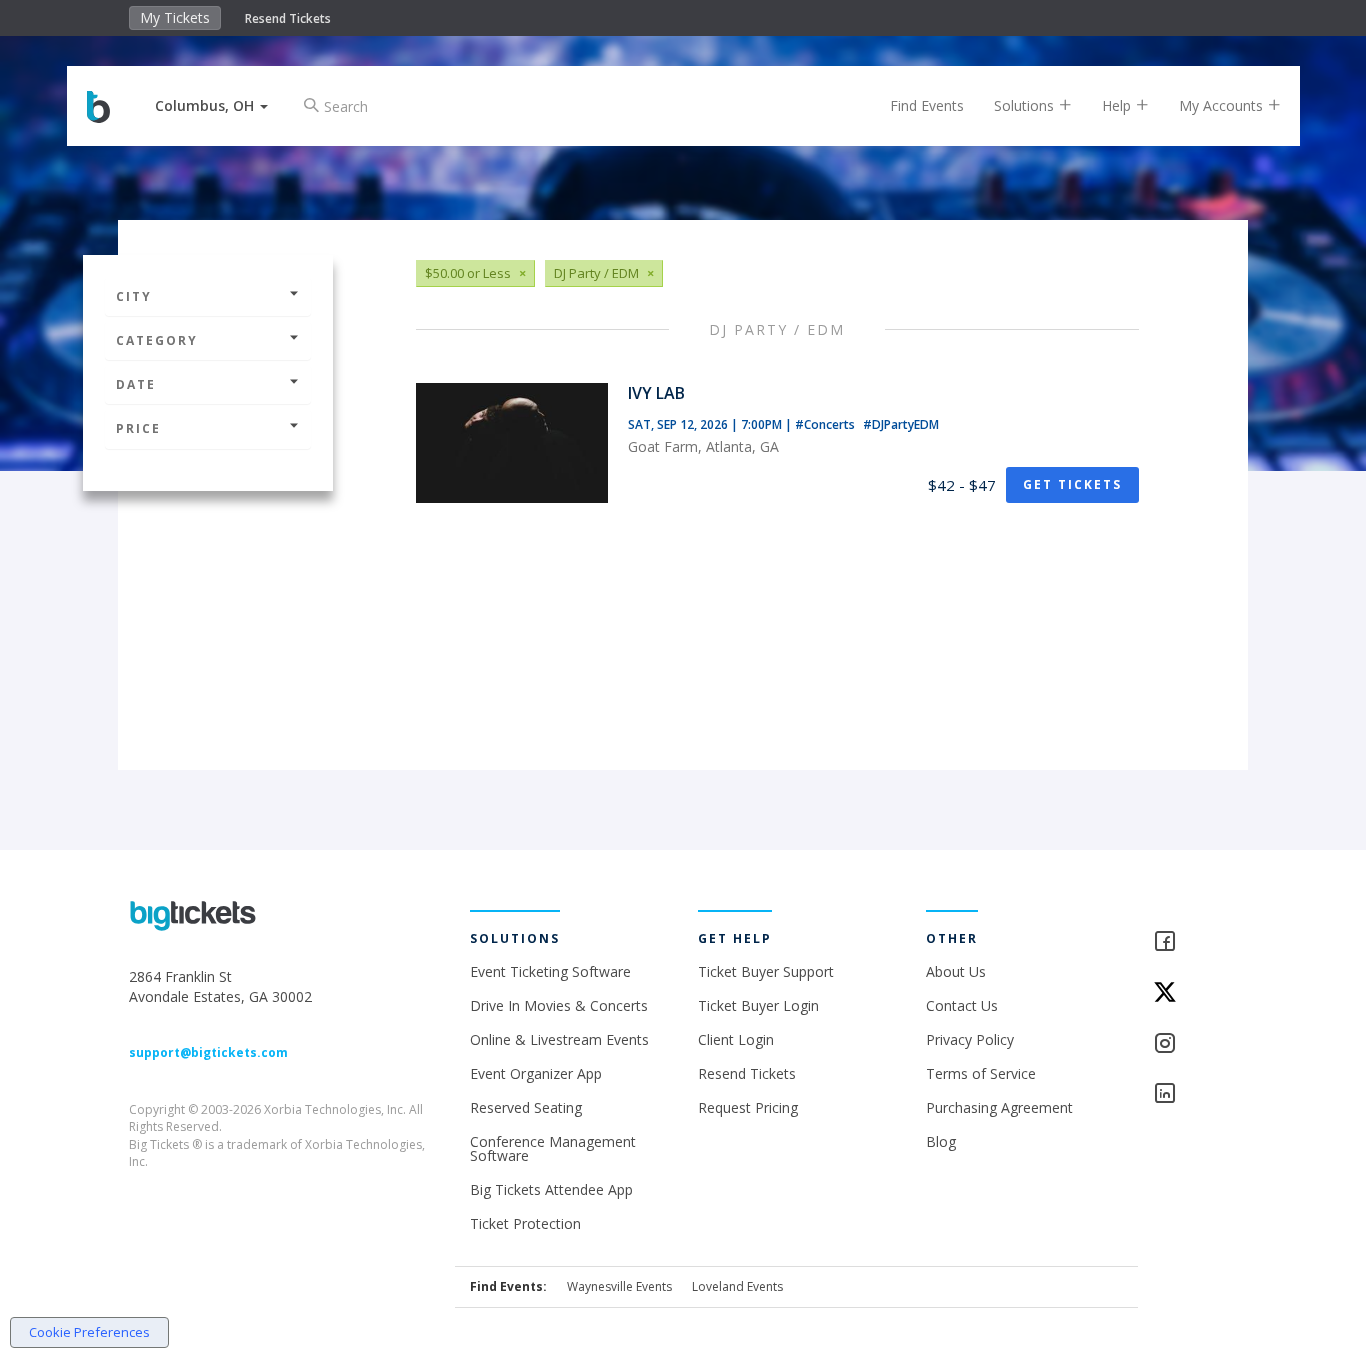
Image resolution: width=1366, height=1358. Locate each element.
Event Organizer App (536, 1073)
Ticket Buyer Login (758, 1005)
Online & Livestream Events (559, 1039)
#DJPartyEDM (901, 424)
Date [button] (136, 384)
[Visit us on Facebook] (1195, 942)
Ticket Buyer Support (766, 971)
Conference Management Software (553, 1148)
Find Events (927, 105)
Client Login (736, 1039)
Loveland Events (737, 1286)
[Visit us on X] (1195, 993)
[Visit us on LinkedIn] (1195, 1094)
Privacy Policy (970, 1039)
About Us (956, 971)
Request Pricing (748, 1107)
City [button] (134, 296)
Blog (941, 1141)
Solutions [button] (1026, 105)
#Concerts (826, 424)
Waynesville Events (619, 1286)
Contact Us (962, 1005)
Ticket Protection (525, 1223)
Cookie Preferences (89, 1332)
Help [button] (1118, 105)
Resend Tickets (288, 18)
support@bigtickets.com (208, 1052)
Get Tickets (1072, 484)
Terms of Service (981, 1073)
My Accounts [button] (1223, 105)
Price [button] (138, 428)
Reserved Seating (526, 1107)
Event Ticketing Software (550, 971)
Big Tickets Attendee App (551, 1189)
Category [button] (157, 340)
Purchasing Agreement (999, 1107)
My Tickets (175, 17)
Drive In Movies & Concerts (559, 1005)
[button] (211, 105)
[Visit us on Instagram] (1195, 1044)
